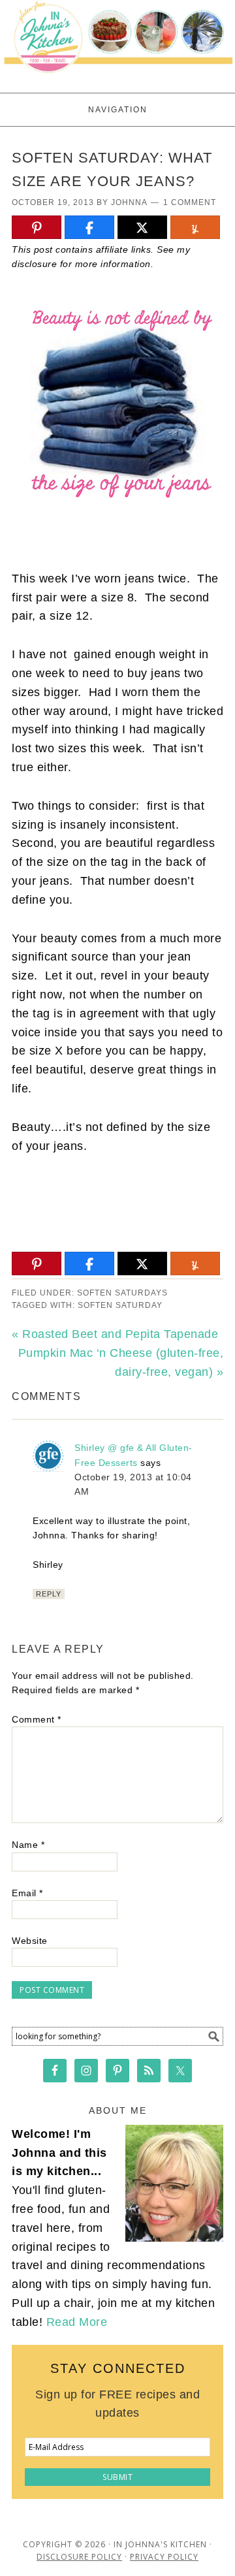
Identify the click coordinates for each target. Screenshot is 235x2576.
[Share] (89, 228)
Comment (37, 1719)
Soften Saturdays (122, 1293)
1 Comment (190, 202)
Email (27, 1893)
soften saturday (120, 1305)
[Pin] (37, 228)
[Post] (142, 228)
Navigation (118, 110)
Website (30, 1941)
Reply (49, 1594)
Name (28, 1845)
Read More (77, 2322)
